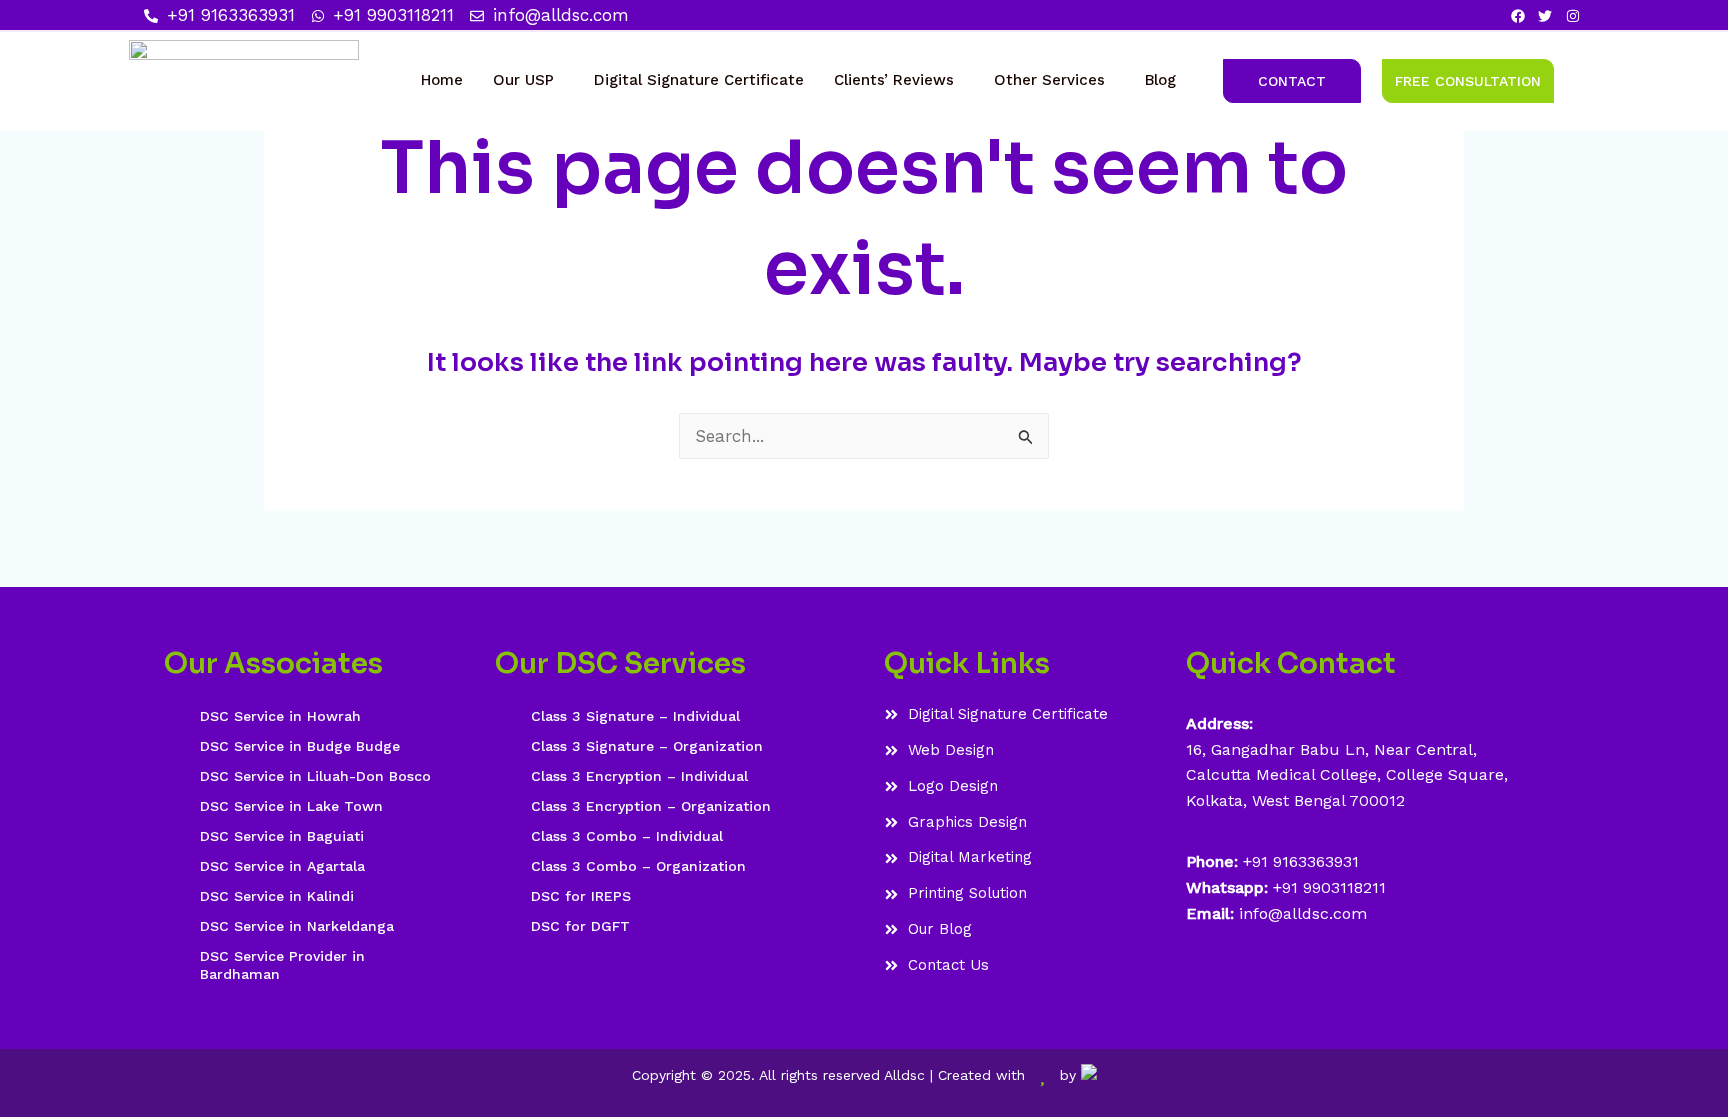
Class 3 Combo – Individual (627, 836)
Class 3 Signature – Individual (635, 716)
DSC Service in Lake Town (291, 806)
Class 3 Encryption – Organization (651, 806)
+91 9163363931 (1301, 861)
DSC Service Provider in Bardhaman (282, 965)
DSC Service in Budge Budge (300, 746)
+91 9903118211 (1329, 887)
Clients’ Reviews (894, 80)
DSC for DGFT (580, 926)
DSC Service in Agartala (282, 866)
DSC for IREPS (581, 896)
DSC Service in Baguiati (282, 836)
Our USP (523, 80)
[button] (528, 80)
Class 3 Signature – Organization (647, 746)
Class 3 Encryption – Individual (639, 776)
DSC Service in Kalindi (277, 896)
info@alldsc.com (1300, 913)
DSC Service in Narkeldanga (297, 926)
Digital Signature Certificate (699, 80)
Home (442, 80)
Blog (1160, 80)
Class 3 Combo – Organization (638, 866)
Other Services (1049, 80)
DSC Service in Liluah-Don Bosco (315, 776)
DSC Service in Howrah (280, 716)
